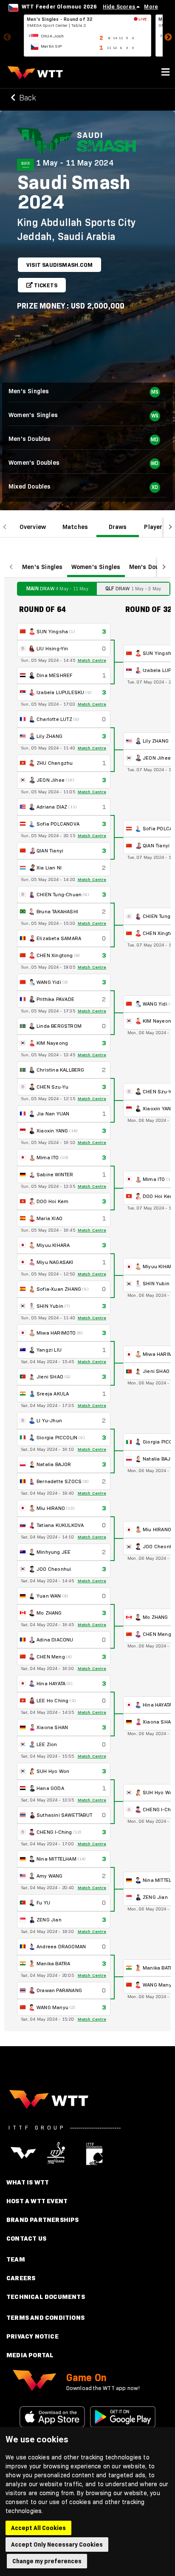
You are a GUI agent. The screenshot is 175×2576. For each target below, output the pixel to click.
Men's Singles (42, 567)
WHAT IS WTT (28, 2182)
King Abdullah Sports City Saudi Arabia (76, 229)
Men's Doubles (150, 567)
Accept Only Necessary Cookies (57, 2545)
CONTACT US (26, 2238)
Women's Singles (96, 567)
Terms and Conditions (45, 2317)
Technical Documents (46, 2297)
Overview (33, 527)
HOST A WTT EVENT (37, 2201)
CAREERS (21, 2278)
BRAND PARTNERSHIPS (43, 2220)
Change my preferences (47, 2561)
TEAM (16, 2259)
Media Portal (30, 2355)
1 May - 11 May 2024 (75, 163)
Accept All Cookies (38, 2528)
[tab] (33, 527)
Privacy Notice (32, 2336)
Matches (75, 527)
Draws (118, 527)
